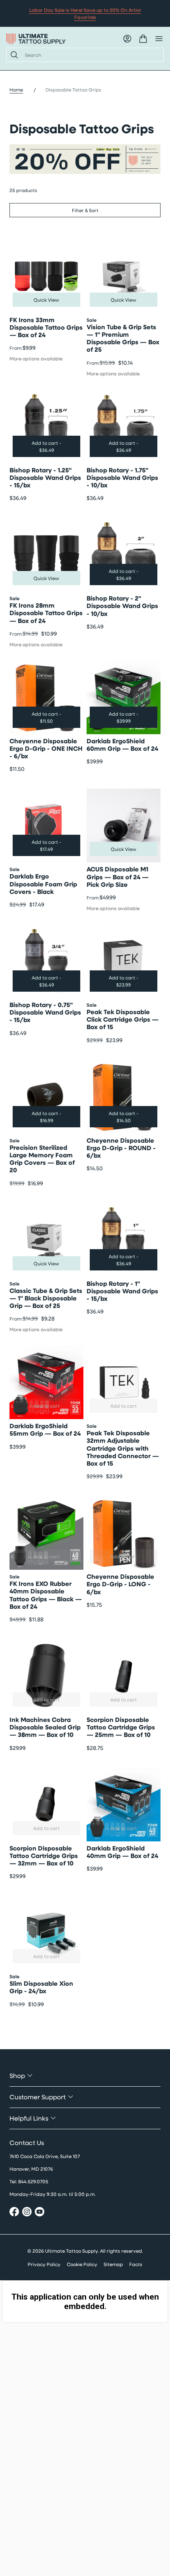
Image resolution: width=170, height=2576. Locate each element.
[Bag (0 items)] (143, 39)
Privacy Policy (44, 2264)
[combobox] (91, 55)
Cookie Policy (82, 2264)
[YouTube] (40, 2213)
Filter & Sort (85, 210)
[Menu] (159, 39)
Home (16, 90)
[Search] (13, 55)
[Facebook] (14, 2213)
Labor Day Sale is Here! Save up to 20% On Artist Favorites (85, 13)
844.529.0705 (33, 2181)
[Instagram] (27, 2213)
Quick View (46, 300)
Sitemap (113, 2264)
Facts (136, 2264)
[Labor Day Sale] (85, 159)
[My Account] (127, 39)
